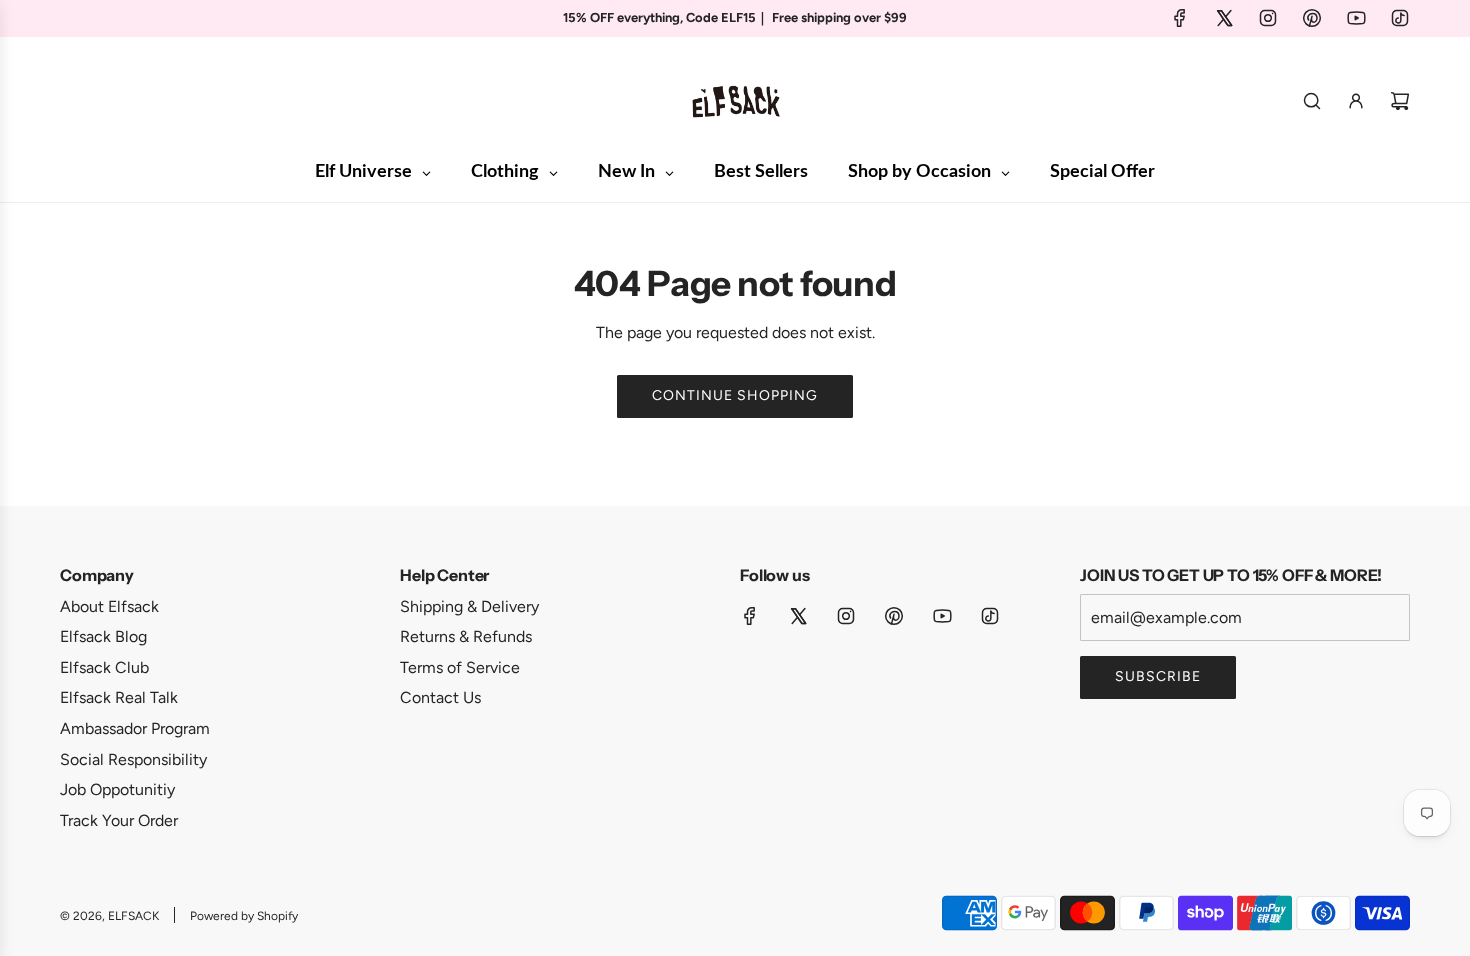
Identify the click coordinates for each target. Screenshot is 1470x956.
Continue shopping (735, 395)
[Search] (1312, 101)
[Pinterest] (1312, 18)
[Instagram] (1268, 18)
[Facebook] (1180, 18)
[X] (1224, 18)
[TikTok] (1400, 18)
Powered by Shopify (244, 916)
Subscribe (1158, 676)
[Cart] (1400, 101)
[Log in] (1356, 101)
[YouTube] (1356, 18)
